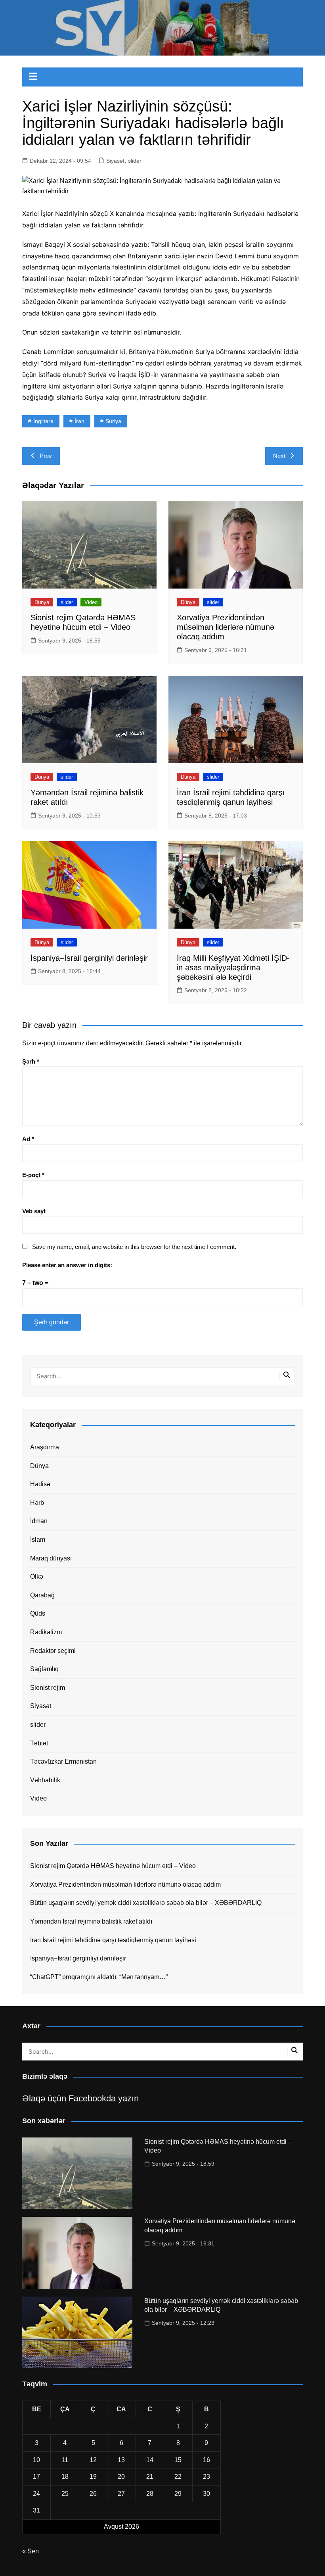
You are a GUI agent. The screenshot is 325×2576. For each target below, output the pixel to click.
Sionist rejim (48, 1688)
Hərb (37, 1503)
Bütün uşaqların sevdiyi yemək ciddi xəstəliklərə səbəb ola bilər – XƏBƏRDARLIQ (146, 1903)
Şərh (31, 1061)
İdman (39, 1521)
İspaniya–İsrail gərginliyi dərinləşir (89, 958)
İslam (38, 1540)
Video (91, 602)
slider (135, 161)
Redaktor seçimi (53, 1651)
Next (279, 456)
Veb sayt (34, 1211)
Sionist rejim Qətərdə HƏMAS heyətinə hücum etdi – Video (113, 1866)
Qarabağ (42, 1595)
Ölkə (37, 1577)
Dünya (42, 602)
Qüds (38, 1613)
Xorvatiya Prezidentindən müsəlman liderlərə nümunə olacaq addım (226, 627)
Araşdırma (45, 1447)
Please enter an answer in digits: (67, 1265)
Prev (46, 456)
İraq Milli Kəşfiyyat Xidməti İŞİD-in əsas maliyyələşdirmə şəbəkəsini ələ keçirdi (233, 968)
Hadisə (40, 1484)
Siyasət (115, 161)
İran (79, 421)
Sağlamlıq (44, 1669)
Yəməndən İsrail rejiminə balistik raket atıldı (91, 1921)
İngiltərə (43, 421)
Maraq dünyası (51, 1558)
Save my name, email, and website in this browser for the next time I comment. (134, 1247)
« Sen (31, 2551)
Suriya (113, 421)
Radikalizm (46, 1632)
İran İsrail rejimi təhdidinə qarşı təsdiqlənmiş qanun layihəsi (113, 1940)
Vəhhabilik (45, 1780)
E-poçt (33, 1175)
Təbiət (39, 1743)
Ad (28, 1139)
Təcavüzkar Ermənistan (63, 1761)
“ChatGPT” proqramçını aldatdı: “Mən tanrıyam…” (99, 1977)
